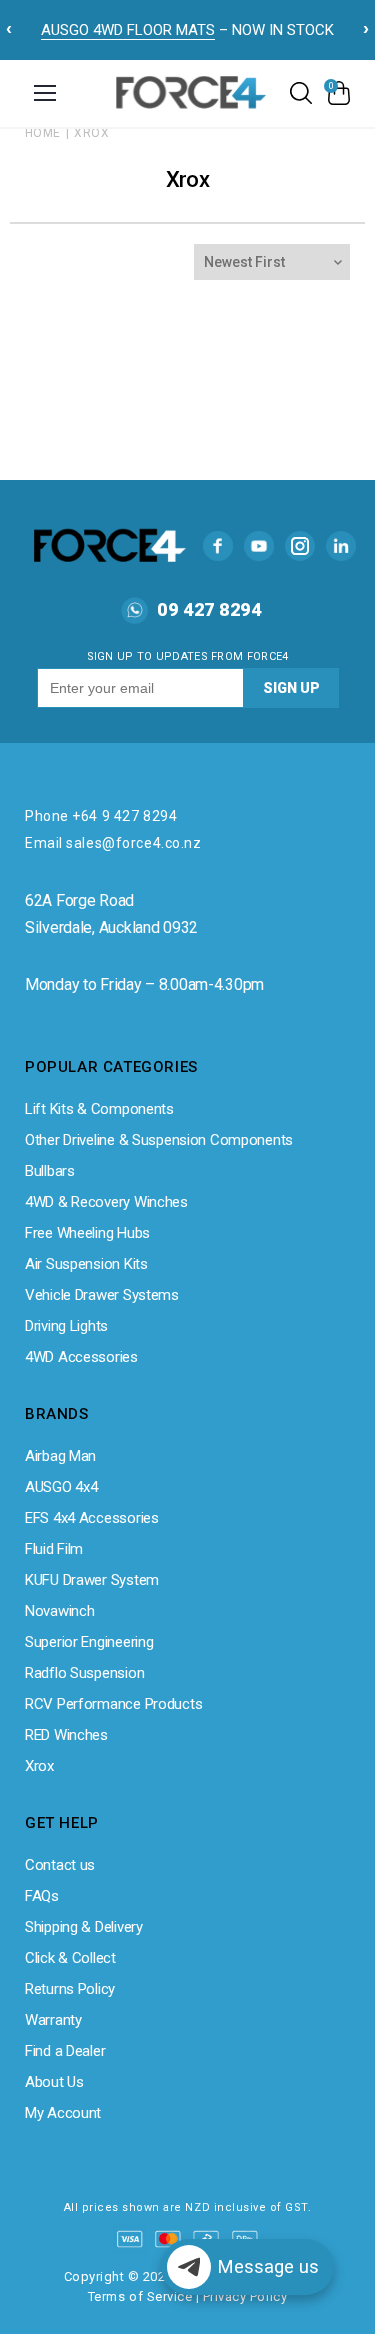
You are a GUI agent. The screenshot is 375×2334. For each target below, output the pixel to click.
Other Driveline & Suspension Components (159, 1140)
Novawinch (59, 1611)
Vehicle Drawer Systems (102, 1295)
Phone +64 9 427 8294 (101, 816)
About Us (54, 2082)
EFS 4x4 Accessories (92, 1518)
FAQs (42, 1896)
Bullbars (50, 1171)
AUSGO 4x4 (61, 1487)
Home (43, 133)
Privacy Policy (245, 2296)
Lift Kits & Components (99, 1109)
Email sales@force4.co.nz (113, 843)
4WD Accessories (81, 1357)
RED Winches (66, 1735)
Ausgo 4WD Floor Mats (128, 30)
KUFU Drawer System (92, 1580)
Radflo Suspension (84, 1673)
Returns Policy (70, 1989)
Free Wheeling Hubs (87, 1233)
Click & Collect (70, 1958)
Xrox (91, 133)
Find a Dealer (65, 2051)
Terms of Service (140, 2296)
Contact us (60, 1865)
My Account (63, 2113)
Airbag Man (60, 1456)
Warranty (53, 2020)
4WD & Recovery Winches (106, 1202)
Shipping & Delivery (84, 1927)
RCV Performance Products (113, 1704)
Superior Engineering (89, 1642)
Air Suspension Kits (86, 1264)
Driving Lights (66, 1326)
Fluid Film (54, 1549)
